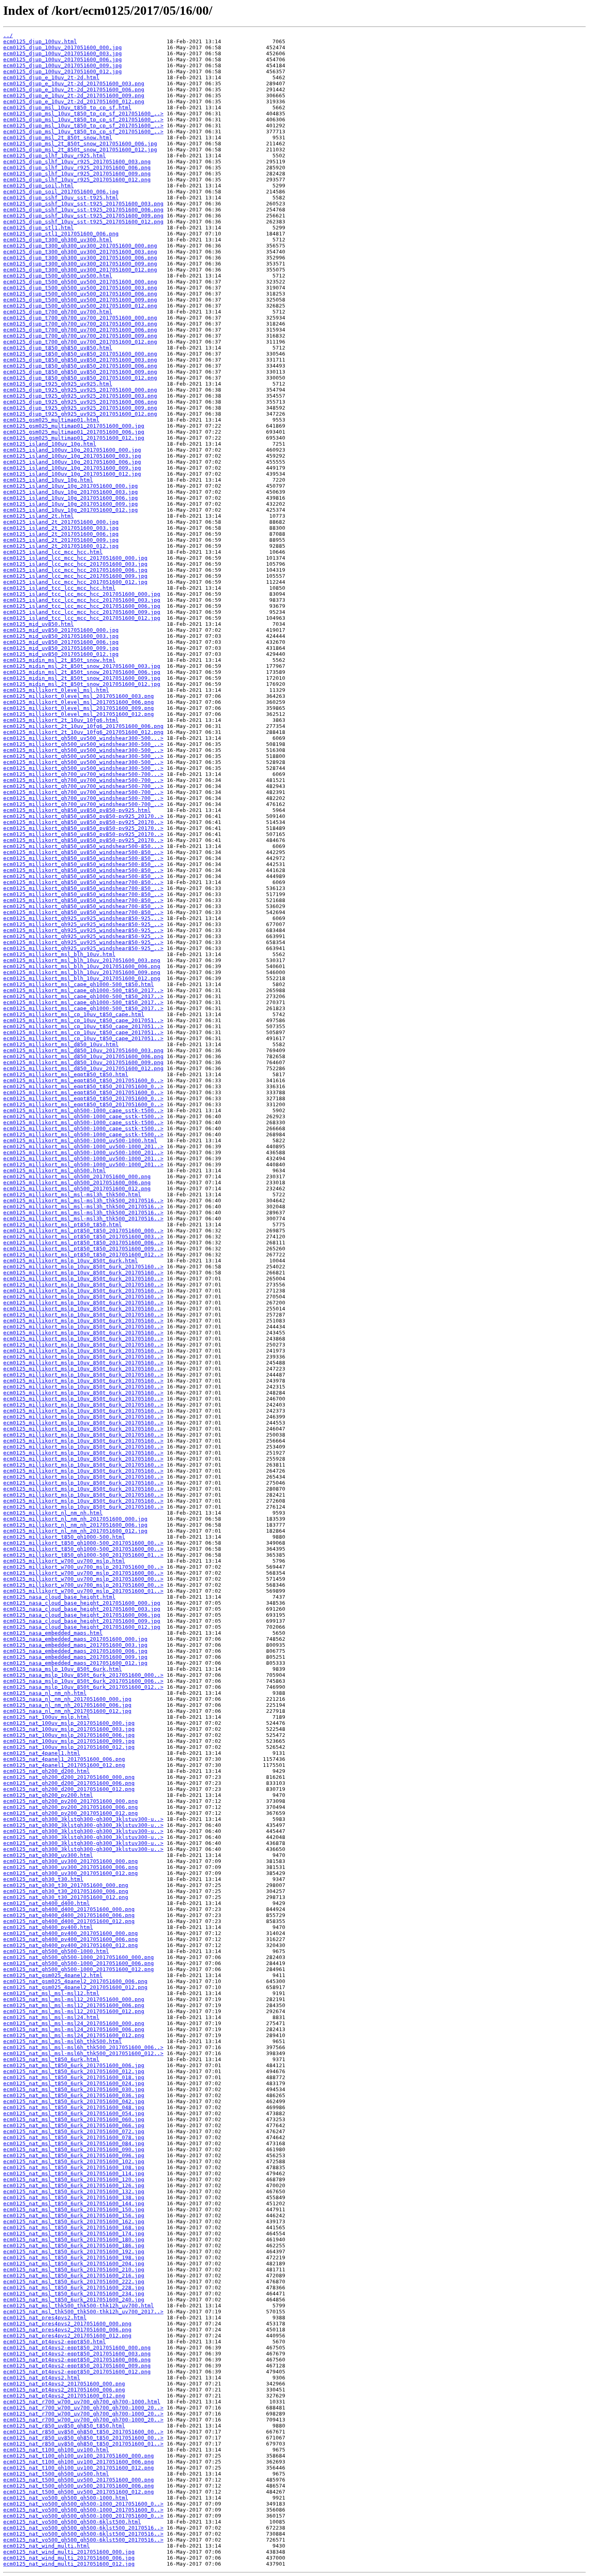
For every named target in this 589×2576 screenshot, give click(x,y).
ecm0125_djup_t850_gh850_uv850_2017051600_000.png (80, 354)
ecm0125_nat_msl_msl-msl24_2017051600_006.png (74, 2029)
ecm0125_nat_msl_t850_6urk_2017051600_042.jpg (74, 2101)
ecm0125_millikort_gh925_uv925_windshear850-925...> (83, 918)
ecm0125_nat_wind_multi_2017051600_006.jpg (69, 2558)
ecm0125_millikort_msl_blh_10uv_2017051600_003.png (82, 960)
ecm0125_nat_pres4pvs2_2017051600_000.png (67, 2324)
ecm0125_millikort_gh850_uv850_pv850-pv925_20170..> (83, 816)
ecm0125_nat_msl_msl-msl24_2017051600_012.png (74, 2035)
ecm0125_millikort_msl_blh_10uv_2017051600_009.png (82, 972)
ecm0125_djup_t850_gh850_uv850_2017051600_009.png (80, 372)
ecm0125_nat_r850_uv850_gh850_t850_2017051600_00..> (83, 2432)
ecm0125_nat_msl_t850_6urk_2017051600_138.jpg (74, 2197)
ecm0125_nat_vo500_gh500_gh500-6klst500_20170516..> (83, 2528)
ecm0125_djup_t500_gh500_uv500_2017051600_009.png (80, 300)
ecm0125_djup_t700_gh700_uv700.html (58, 312)
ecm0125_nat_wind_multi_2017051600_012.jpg (69, 2564)
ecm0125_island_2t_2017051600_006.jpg (61, 534)
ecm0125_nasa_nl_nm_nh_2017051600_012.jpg (67, 1711)
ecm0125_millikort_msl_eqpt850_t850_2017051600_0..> (83, 1080)
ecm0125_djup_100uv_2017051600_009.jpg (63, 65)
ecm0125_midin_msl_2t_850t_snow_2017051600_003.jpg (82, 666)
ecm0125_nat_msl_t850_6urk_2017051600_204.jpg (74, 2264)
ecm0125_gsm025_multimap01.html (51, 420)
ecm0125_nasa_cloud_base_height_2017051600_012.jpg (82, 1627)
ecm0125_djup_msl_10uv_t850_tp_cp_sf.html (67, 108)
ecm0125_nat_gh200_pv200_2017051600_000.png (71, 1801)
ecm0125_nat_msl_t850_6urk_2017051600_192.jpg (74, 2251)
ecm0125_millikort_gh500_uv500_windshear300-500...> (83, 738)
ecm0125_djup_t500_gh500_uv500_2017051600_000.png (80, 282)
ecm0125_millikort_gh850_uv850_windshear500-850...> (83, 846)
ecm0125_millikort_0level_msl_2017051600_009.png (79, 708)
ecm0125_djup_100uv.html (40, 41)
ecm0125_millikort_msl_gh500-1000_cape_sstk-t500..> (83, 1110)
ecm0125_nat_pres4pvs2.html (45, 2318)
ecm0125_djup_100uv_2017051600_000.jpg (63, 47)
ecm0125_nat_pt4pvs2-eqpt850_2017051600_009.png (77, 2366)
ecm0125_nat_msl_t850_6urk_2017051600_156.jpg (74, 2215)
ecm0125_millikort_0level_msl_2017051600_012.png (79, 714)
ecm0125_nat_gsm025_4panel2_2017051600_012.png (75, 1987)
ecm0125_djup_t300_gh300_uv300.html (58, 240)
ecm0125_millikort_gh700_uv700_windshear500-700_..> (83, 780)
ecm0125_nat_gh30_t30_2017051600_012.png (66, 1897)
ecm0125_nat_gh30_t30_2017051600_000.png (66, 1885)
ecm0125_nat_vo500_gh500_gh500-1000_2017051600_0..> (83, 2504)
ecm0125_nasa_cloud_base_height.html (59, 1597)
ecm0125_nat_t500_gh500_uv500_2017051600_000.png (79, 2480)
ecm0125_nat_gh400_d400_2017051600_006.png (69, 1915)
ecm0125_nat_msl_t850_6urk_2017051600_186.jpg (74, 2245)
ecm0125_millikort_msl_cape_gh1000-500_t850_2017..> (83, 990)
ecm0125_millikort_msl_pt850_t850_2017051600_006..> (83, 1243)
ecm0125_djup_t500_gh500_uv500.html (58, 276)
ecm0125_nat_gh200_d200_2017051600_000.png (69, 1777)
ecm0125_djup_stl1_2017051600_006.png (61, 234)
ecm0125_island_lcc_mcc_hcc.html (53, 552)
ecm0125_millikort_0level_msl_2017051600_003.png (79, 696)
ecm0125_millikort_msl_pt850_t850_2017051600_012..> (83, 1255)
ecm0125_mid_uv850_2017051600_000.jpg (61, 630)
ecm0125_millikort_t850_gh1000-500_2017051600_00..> (83, 1543)
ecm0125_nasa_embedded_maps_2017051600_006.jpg (75, 1651)
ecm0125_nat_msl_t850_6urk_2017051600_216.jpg (74, 2276)
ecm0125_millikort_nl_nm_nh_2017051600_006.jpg (75, 1525)
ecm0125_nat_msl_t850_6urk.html (51, 2059)
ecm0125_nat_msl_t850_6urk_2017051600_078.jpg (74, 2137)
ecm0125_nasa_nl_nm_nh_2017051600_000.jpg (67, 1699)
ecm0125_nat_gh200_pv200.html (48, 1795)
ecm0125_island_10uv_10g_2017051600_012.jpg (71, 510)
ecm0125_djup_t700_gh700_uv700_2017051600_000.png (80, 318)
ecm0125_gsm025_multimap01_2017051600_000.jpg (74, 426)
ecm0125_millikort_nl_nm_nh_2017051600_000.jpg (75, 1519)
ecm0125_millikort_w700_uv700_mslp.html (64, 1561)
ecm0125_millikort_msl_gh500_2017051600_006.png (77, 1183)
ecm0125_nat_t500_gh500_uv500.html (56, 2474)
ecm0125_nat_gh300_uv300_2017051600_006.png (71, 1867)
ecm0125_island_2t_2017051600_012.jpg (61, 546)
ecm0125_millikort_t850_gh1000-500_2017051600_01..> (83, 1555)
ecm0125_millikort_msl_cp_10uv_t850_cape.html (74, 1014)
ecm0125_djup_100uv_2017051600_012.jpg (63, 71)
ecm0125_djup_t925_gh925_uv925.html (58, 384)
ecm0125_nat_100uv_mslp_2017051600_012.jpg (69, 1747)
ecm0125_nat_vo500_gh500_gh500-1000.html (66, 2498)
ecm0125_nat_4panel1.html (42, 1753)
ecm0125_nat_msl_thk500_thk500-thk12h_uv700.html (79, 2306)
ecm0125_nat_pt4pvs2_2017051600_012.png (64, 2396)
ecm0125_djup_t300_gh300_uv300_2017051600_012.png (80, 270)
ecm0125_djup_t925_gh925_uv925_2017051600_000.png (80, 390)
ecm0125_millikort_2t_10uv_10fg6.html (61, 720)
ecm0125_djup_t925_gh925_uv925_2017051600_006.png (80, 402)
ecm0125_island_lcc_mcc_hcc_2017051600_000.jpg (75, 558)
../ (8, 35)
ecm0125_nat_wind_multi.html (46, 2546)
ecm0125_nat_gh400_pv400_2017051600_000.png (71, 1933)
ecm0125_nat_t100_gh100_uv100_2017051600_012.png (79, 2468)
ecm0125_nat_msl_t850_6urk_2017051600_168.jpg (74, 2227)
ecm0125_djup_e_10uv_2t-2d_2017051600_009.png (74, 95)
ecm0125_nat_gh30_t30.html (43, 1879)
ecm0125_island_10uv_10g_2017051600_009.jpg (71, 504)
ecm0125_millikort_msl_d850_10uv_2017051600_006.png (83, 1056)
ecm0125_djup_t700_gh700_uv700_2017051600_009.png (80, 336)
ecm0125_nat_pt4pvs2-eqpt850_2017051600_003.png (77, 2354)
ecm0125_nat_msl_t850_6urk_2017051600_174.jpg (74, 2233)
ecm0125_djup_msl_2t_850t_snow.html (58, 138)
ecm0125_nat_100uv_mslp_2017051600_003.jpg (69, 1729)
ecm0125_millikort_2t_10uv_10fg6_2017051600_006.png (83, 726)
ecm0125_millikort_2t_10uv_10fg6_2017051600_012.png (83, 732)
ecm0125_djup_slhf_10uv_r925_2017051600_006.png (77, 168)
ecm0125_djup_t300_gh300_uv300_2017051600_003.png (80, 252)
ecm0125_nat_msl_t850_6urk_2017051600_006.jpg (74, 2065)
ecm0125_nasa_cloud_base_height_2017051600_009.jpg (82, 1621)
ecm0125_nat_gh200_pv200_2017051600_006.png (71, 1807)
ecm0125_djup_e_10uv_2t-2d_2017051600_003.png (74, 83)
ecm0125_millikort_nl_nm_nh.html (53, 1513)
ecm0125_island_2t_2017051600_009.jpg (61, 540)
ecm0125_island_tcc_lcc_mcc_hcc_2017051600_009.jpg (82, 612)
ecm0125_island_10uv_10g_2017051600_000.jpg (71, 486)
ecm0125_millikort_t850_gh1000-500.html (64, 1537)
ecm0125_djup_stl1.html (38, 228)
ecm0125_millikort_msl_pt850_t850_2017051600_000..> (83, 1231)
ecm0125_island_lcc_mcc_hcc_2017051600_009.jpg (75, 576)
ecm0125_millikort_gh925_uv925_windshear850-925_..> (83, 924)
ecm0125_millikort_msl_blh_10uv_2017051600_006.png (82, 966)
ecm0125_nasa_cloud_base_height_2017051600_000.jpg (82, 1603)
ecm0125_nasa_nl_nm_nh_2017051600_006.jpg (67, 1705)
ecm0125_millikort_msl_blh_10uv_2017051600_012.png (82, 978)
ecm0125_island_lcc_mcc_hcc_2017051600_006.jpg (75, 570)
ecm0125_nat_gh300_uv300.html (48, 1855)
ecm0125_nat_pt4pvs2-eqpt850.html (54, 2342)
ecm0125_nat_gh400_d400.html (46, 1903)
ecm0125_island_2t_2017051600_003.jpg (61, 528)
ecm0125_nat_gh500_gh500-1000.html (56, 1951)
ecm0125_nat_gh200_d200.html (46, 1771)
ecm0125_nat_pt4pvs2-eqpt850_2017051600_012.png (77, 2372)
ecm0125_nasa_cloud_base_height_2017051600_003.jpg (82, 1609)
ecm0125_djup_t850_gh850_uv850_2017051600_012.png (80, 378)
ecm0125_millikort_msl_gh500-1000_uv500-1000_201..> (83, 1146)
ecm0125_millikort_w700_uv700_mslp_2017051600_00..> (83, 1567)
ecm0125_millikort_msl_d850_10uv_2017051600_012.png (83, 1068)
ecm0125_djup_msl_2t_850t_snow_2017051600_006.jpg (80, 144)
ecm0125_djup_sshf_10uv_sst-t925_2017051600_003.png (83, 204)
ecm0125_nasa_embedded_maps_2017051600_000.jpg (75, 1639)
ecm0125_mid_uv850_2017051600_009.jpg (61, 648)
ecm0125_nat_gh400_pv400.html (48, 1927)
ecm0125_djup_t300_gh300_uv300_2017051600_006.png (80, 258)
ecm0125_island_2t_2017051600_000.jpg (61, 522)
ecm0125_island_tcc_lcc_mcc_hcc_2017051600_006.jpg (82, 606)
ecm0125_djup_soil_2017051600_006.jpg (61, 192)
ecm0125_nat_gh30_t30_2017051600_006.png (66, 1891)
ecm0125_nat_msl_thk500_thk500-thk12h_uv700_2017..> (83, 2312)
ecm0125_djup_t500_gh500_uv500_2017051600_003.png (80, 288)
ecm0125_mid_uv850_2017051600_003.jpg (61, 636)
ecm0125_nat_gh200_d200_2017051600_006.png (69, 1783)
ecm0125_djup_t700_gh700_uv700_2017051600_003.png (80, 324)
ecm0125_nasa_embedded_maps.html (53, 1633)
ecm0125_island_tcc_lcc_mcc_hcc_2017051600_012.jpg (82, 618)
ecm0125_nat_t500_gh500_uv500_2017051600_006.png (79, 2486)
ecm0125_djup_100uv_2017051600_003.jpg (63, 53)
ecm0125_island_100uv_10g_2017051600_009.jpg (72, 468)
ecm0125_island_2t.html (38, 516)
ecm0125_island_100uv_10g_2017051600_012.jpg (72, 474)
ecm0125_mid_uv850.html (38, 624)
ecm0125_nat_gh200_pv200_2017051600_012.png (71, 1813)
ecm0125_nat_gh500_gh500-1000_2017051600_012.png (79, 1969)
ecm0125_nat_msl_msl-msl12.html (51, 1993)
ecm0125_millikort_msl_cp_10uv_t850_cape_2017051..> (83, 1020)
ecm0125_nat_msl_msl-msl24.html (51, 2017)
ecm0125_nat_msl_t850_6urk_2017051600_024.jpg (74, 2083)
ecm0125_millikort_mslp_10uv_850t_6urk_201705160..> (83, 1267)
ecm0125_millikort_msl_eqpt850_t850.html (66, 1074)
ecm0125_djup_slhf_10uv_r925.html (54, 156)
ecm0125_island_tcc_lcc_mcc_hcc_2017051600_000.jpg (82, 594)
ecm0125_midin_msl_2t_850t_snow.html (59, 660)
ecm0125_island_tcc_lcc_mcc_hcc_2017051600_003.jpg (82, 600)
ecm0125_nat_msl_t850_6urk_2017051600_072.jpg (74, 2131)
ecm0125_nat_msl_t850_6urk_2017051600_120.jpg (74, 2179)
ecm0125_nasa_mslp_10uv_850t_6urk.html (63, 1669)
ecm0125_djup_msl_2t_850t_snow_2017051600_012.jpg (80, 150)
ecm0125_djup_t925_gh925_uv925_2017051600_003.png (80, 396)
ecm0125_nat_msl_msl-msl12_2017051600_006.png (74, 2005)
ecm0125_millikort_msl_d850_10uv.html (61, 1044)
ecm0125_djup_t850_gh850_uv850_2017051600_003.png (80, 360)
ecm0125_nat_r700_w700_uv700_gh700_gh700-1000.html (82, 2402)
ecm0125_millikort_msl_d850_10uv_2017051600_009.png (83, 1062)
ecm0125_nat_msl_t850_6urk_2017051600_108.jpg (74, 2167)
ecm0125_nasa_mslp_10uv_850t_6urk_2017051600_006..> (83, 1681)
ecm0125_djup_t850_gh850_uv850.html (58, 348)
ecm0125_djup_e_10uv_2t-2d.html (51, 77)
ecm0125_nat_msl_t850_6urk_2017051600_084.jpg (74, 2143)
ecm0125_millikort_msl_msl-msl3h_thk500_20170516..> (83, 1201)
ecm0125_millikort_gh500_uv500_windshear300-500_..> (83, 744)
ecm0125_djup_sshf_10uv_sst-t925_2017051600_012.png (83, 222)
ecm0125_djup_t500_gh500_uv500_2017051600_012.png (80, 306)
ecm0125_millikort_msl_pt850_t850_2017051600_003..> (83, 1237)
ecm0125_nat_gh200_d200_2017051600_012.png (69, 1789)
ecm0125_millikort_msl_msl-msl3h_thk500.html (72, 1195)
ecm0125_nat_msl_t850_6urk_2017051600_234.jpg (74, 2294)
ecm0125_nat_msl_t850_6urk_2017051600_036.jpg (74, 2095)
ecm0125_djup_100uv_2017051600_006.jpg (63, 59)
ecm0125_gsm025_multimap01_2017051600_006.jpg (74, 432)
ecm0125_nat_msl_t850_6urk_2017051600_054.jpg (74, 2113)
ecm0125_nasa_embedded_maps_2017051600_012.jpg (75, 1663)
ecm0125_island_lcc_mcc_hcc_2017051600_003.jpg (75, 564)
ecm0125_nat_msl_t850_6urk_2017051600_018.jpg (74, 2077)
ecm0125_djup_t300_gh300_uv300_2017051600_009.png (80, 264)
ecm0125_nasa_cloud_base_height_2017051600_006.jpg (82, 1615)
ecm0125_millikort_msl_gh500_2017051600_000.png (77, 1176)
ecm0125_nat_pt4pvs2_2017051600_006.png (64, 2390)
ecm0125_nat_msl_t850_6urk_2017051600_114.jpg (74, 2173)
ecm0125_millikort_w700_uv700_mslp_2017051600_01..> (83, 1591)
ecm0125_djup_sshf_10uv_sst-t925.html (61, 198)
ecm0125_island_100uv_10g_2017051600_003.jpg (72, 456)
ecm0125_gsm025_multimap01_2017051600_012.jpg (74, 438)
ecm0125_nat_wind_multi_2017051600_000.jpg (69, 2552)
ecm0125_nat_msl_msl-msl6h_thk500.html (63, 2041)
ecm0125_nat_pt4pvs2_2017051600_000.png (64, 2384)
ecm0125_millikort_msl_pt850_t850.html (63, 1225)
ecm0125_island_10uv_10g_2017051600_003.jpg (71, 492)
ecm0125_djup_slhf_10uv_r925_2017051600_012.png (77, 180)
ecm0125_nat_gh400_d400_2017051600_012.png (69, 1921)
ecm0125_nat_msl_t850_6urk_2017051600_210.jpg (74, 2270)
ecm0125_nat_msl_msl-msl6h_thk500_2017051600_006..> (83, 2047)
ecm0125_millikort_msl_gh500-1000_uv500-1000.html (80, 1140)
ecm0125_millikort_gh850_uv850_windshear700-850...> (83, 882)
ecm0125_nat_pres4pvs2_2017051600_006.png (67, 2330)
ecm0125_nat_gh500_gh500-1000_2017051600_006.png (79, 1963)
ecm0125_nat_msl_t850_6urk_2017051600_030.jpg (74, 2089)
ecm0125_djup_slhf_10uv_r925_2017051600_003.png (77, 162)
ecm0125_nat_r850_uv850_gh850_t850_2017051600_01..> (83, 2444)
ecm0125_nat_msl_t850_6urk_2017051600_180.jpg (74, 2239)
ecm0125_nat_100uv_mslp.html (46, 1717)
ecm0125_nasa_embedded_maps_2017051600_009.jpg (75, 1657)
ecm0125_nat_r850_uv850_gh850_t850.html (64, 2426)
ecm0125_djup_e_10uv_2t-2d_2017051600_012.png (74, 101)
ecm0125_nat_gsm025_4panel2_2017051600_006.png (75, 1981)
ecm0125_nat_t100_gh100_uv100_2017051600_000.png (79, 2456)
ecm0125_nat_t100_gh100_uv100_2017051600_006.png (79, 2462)
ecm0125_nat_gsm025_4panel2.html (53, 1975)
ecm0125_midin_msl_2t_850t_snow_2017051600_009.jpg (82, 678)
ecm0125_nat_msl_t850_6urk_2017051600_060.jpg (74, 2119)
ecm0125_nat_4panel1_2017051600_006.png (64, 1759)
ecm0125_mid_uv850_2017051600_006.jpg (61, 642)
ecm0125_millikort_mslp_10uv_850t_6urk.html (71, 1261)
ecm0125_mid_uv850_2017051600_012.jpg (61, 654)
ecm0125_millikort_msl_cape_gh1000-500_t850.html (79, 984)
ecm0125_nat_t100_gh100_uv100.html (56, 2450)
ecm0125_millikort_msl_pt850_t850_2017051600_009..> (83, 1249)
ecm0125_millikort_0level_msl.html (56, 690)
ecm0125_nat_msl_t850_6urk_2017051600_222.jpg (74, 2282)
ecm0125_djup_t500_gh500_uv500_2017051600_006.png (80, 294)
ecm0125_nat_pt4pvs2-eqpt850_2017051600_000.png (77, 2348)
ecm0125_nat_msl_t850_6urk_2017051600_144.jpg (74, 2203)
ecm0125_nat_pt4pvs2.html (42, 2378)
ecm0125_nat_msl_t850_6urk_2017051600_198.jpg (74, 2258)
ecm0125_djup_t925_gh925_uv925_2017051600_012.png (80, 414)
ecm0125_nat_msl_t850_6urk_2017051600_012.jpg (74, 2071)
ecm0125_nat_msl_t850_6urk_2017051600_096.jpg (74, 2155)
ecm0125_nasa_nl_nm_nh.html (45, 1693)
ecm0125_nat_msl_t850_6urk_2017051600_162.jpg (74, 2221)
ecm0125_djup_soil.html (38, 186)
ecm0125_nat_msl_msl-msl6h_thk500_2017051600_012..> (83, 2053)
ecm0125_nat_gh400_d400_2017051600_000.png (69, 1909)
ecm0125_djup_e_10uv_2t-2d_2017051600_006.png (74, 89)
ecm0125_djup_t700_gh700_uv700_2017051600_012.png (80, 342)
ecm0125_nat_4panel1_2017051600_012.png (64, 1765)
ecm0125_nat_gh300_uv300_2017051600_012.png (71, 1873)
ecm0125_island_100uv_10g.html (50, 444)
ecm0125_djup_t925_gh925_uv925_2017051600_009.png (80, 408)
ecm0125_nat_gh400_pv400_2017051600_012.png (71, 1945)
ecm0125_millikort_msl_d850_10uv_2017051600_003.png (83, 1050)
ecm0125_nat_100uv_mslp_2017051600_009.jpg (69, 1741)
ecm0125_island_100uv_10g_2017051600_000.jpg (72, 450)
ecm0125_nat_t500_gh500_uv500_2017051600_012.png (79, 2492)
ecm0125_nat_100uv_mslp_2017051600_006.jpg (69, 1735)
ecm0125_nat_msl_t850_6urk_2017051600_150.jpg (74, 2209)
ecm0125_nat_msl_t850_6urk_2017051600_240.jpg (74, 2300)
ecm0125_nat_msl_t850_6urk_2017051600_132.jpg (74, 2191)
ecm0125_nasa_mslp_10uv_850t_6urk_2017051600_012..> (83, 1687)
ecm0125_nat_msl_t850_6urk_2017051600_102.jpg (74, 2161)
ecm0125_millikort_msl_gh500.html (54, 1170)
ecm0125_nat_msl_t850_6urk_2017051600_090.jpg (74, 2149)
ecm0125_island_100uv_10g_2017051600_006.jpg (72, 462)
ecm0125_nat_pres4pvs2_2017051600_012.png (67, 2336)
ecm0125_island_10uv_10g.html (48, 480)
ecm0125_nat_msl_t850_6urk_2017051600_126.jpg (74, 2185)
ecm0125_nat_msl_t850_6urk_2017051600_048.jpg (74, 2107)
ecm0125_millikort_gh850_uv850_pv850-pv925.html (77, 810)
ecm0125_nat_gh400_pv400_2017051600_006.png (71, 1939)
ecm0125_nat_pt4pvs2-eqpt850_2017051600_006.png (77, 2360)
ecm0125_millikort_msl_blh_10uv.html (59, 954)
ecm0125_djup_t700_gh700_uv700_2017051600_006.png (80, 330)
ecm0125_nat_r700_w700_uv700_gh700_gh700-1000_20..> (83, 2408)
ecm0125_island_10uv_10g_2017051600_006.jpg (71, 498)
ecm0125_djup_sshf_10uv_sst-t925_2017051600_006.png (83, 210)
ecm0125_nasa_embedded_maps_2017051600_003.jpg (75, 1645)
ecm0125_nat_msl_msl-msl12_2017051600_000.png (74, 1999)
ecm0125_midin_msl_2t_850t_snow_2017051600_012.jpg (82, 684)
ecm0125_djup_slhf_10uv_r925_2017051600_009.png (77, 174)
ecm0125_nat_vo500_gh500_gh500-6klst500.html (72, 2522)
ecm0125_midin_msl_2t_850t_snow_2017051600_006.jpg (82, 672)
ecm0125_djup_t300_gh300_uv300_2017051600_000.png (80, 246)
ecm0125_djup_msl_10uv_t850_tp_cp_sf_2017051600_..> (83, 114)
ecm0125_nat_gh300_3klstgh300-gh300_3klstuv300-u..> (83, 1819)
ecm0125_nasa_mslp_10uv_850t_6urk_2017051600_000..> (83, 1675)
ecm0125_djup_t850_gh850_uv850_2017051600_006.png (80, 366)
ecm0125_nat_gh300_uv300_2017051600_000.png (71, 1861)
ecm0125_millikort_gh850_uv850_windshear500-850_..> (83, 852)
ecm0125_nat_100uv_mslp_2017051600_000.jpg (69, 1723)
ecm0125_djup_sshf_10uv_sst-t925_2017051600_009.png (83, 216)
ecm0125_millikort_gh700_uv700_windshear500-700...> (83, 774)
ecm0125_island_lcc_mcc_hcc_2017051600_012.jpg (75, 582)
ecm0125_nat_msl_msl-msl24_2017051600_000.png (74, 2023)
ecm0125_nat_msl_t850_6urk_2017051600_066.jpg (74, 2125)
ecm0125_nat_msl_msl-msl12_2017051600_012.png (74, 2011)
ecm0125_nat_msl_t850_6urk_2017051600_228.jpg (74, 2288)
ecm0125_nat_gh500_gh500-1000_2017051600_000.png (79, 1957)
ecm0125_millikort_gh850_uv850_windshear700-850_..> (83, 888)
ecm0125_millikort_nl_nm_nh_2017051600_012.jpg (75, 1531)
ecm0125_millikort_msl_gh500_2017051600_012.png (77, 1189)
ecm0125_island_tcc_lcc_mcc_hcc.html (59, 588)
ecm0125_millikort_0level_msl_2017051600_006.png (79, 702)
